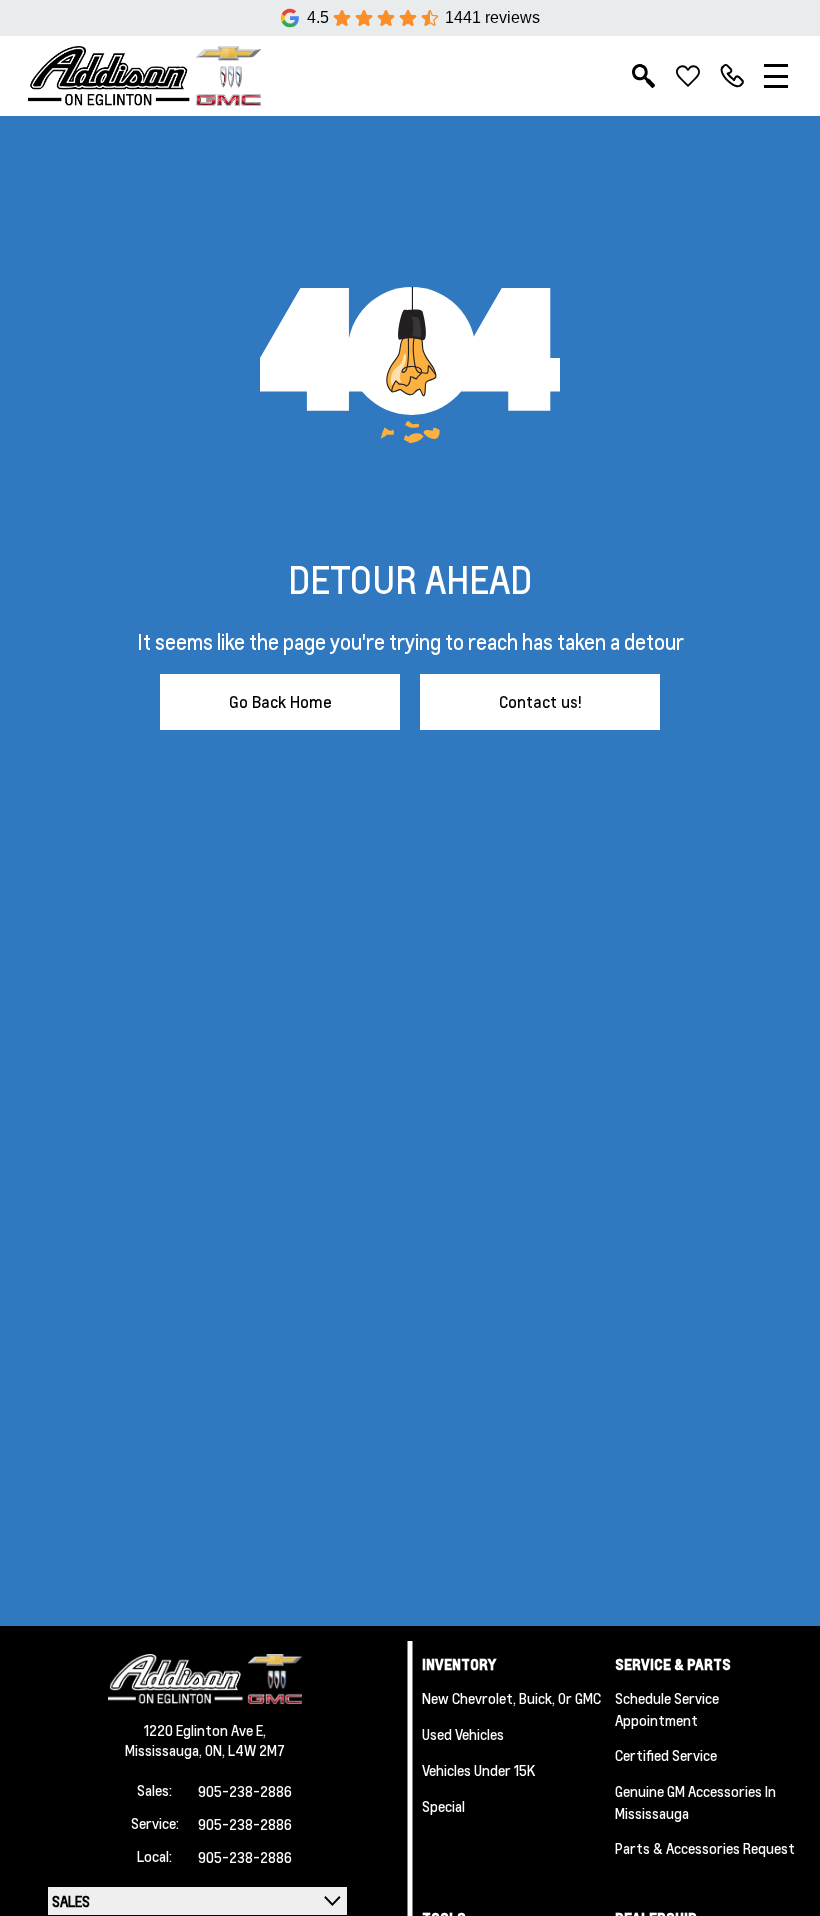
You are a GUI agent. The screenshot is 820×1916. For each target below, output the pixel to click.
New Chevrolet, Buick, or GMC (511, 1698)
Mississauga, (165, 1750)
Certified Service (666, 1755)
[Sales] (732, 76)
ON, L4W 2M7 (245, 1750)
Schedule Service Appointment (667, 1709)
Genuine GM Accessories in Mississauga (695, 1802)
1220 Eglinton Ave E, (205, 1730)
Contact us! (540, 701)
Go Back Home (280, 701)
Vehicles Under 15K (478, 1770)
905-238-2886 (245, 1791)
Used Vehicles (463, 1734)
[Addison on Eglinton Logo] (144, 76)
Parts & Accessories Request (705, 1848)
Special (443, 1806)
